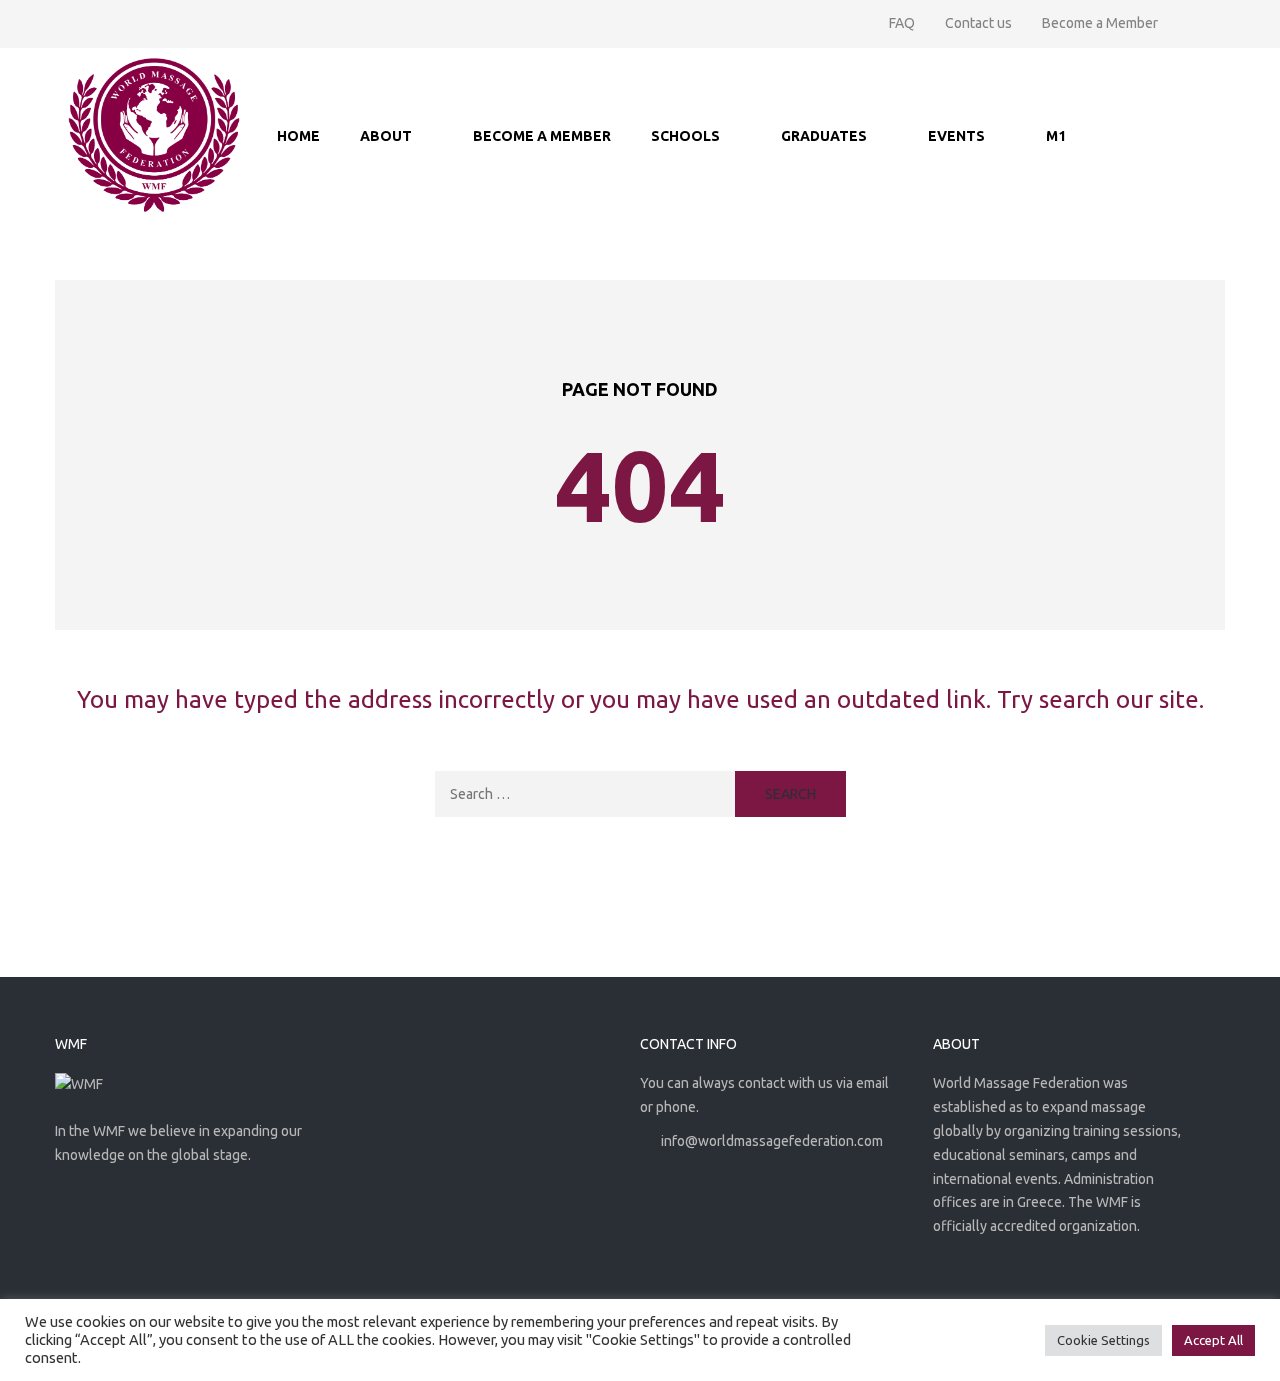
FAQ (902, 23)
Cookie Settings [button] (1103, 1340)
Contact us (978, 23)
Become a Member (1100, 23)
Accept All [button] (1213, 1340)
